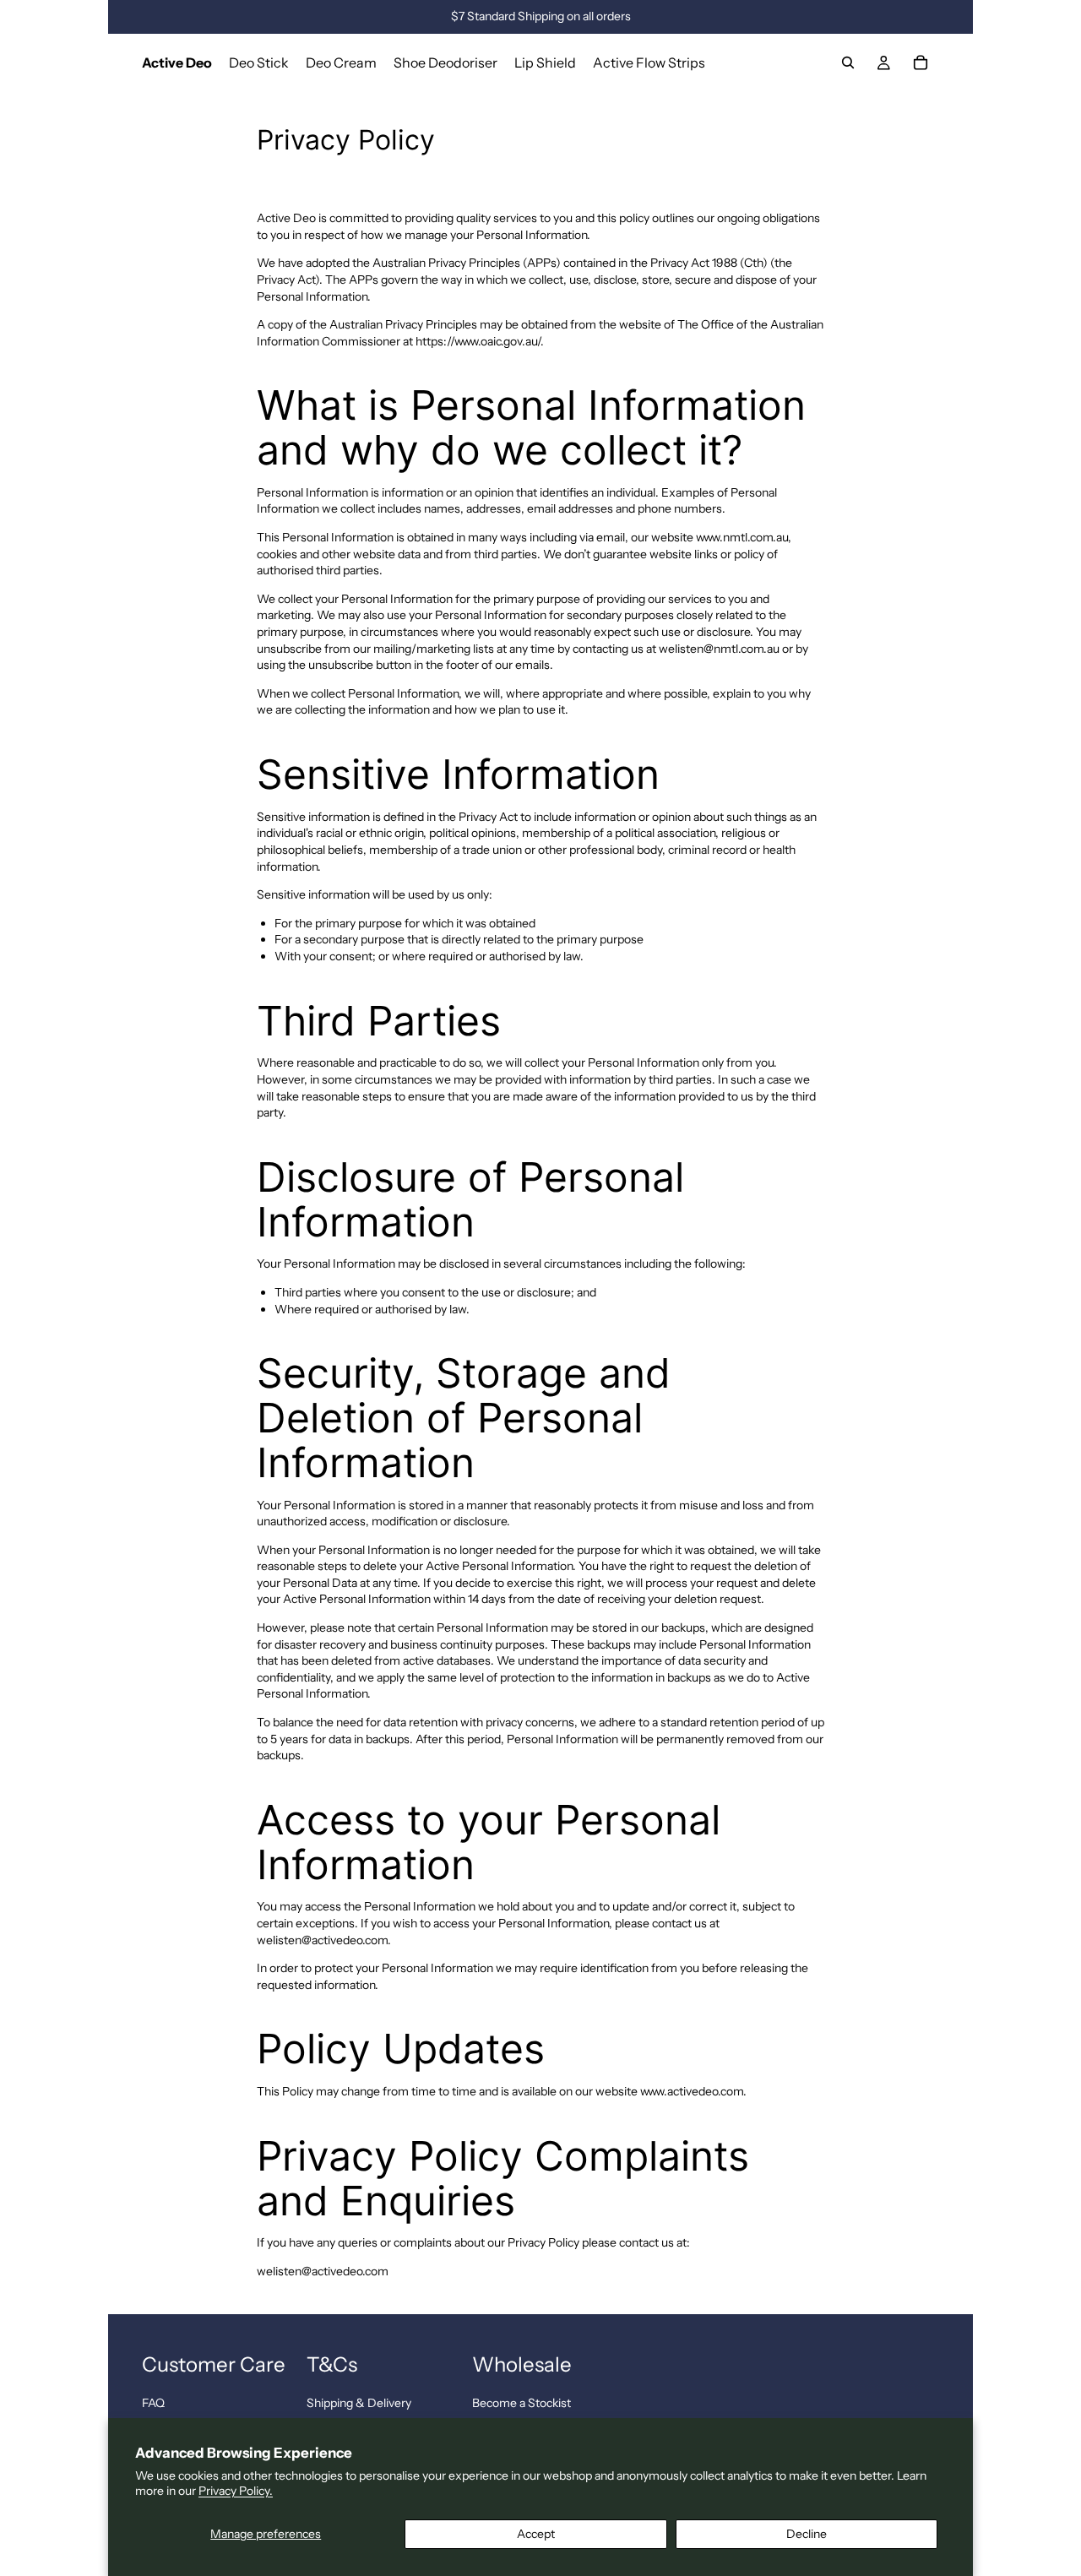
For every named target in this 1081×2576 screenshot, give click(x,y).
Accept (536, 2534)
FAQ (153, 2403)
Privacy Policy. (236, 2491)
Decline (807, 2534)
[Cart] (921, 62)
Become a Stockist (521, 2403)
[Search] (848, 62)
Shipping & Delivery (359, 2403)
